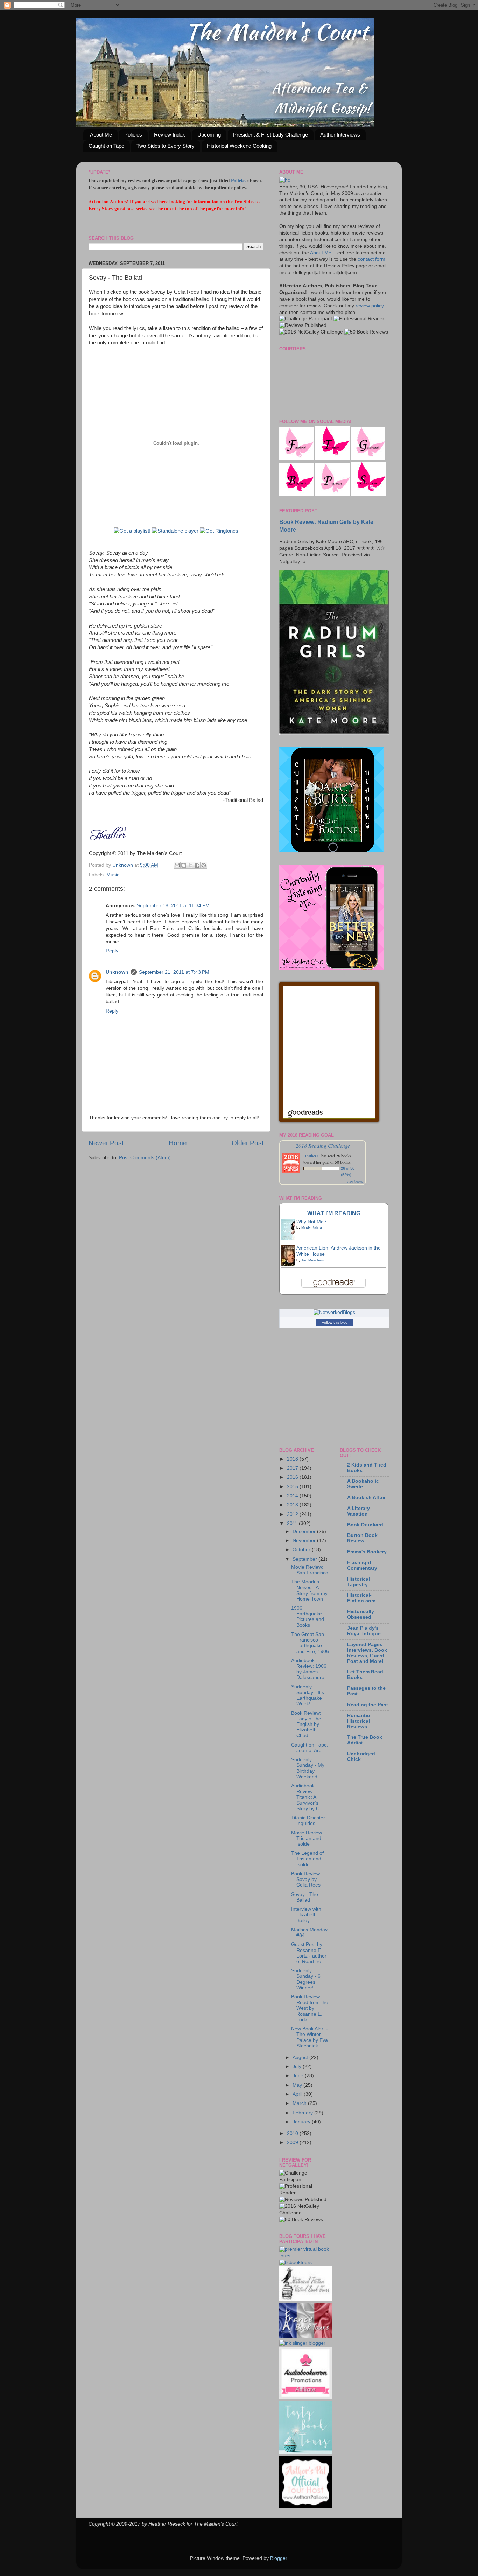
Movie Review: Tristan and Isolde (307, 1838)
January (302, 2122)
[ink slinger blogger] (302, 2343)
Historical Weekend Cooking (239, 146)
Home (178, 1143)
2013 (293, 1505)
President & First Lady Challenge (270, 135)
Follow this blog (335, 1322)
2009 (293, 2143)
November (305, 1541)
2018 (293, 1459)
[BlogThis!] (184, 865)
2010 (293, 2133)
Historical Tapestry (358, 1582)
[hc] (285, 180)
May (298, 2085)
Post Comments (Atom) (145, 1158)
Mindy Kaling (312, 1227)
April (298, 2094)
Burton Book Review (362, 1538)
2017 (293, 1468)
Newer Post (106, 1143)
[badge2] (305, 2398)
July (298, 2067)
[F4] (296, 458)
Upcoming (209, 135)
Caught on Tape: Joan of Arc (310, 1748)
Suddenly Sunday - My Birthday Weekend (308, 1768)
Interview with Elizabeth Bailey (306, 1915)
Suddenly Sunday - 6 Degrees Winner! (306, 1979)
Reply (112, 951)
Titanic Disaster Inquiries (308, 1821)
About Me (101, 135)
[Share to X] (190, 865)
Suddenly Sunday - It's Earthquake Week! (308, 1695)
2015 (293, 1487)
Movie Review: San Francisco (310, 1570)
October (302, 1550)
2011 (293, 1523)
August (301, 2057)
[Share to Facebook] (197, 865)
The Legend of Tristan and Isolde (307, 1859)
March (300, 2103)
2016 (293, 1477)
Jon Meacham (313, 1260)
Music (113, 875)
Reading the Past (368, 1705)
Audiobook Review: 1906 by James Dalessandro (309, 1669)
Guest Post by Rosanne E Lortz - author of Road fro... (309, 1953)
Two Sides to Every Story (166, 146)
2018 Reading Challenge (323, 1145)
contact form (371, 259)
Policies (133, 135)
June (299, 2076)
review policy (370, 306)
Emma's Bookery (367, 1552)
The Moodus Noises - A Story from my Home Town (309, 1590)
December (305, 1531)
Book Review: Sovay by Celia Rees (306, 1879)
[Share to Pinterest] (204, 865)
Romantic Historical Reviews (358, 1721)
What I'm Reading (334, 1213)
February (303, 2113)
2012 (293, 1514)
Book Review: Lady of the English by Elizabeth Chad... (306, 1724)
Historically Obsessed (361, 1614)
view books (355, 1181)
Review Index (170, 135)
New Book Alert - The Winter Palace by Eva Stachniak (310, 2037)
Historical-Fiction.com (361, 1598)
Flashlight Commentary (362, 1565)
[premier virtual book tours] (304, 2256)
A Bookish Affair (366, 1497)
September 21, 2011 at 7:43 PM (174, 972)
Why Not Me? (311, 1222)
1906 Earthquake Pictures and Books (308, 1617)
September (305, 1559)
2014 (293, 1496)
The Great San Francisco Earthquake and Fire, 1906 (310, 1643)
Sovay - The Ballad (305, 1897)
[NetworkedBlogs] (334, 1312)
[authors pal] (305, 2507)
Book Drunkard (365, 1525)
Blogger (279, 2558)
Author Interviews (340, 135)
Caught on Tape (106, 146)
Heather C (312, 1156)
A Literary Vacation (358, 1511)
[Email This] (177, 865)
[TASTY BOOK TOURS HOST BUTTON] (305, 2452)
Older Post (248, 1143)
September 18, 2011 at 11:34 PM (173, 906)
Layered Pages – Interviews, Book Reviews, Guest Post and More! (367, 1653)
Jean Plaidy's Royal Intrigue (364, 1631)
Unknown (123, 865)
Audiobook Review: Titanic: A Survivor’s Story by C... (307, 1797)
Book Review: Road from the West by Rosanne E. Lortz (310, 2008)
